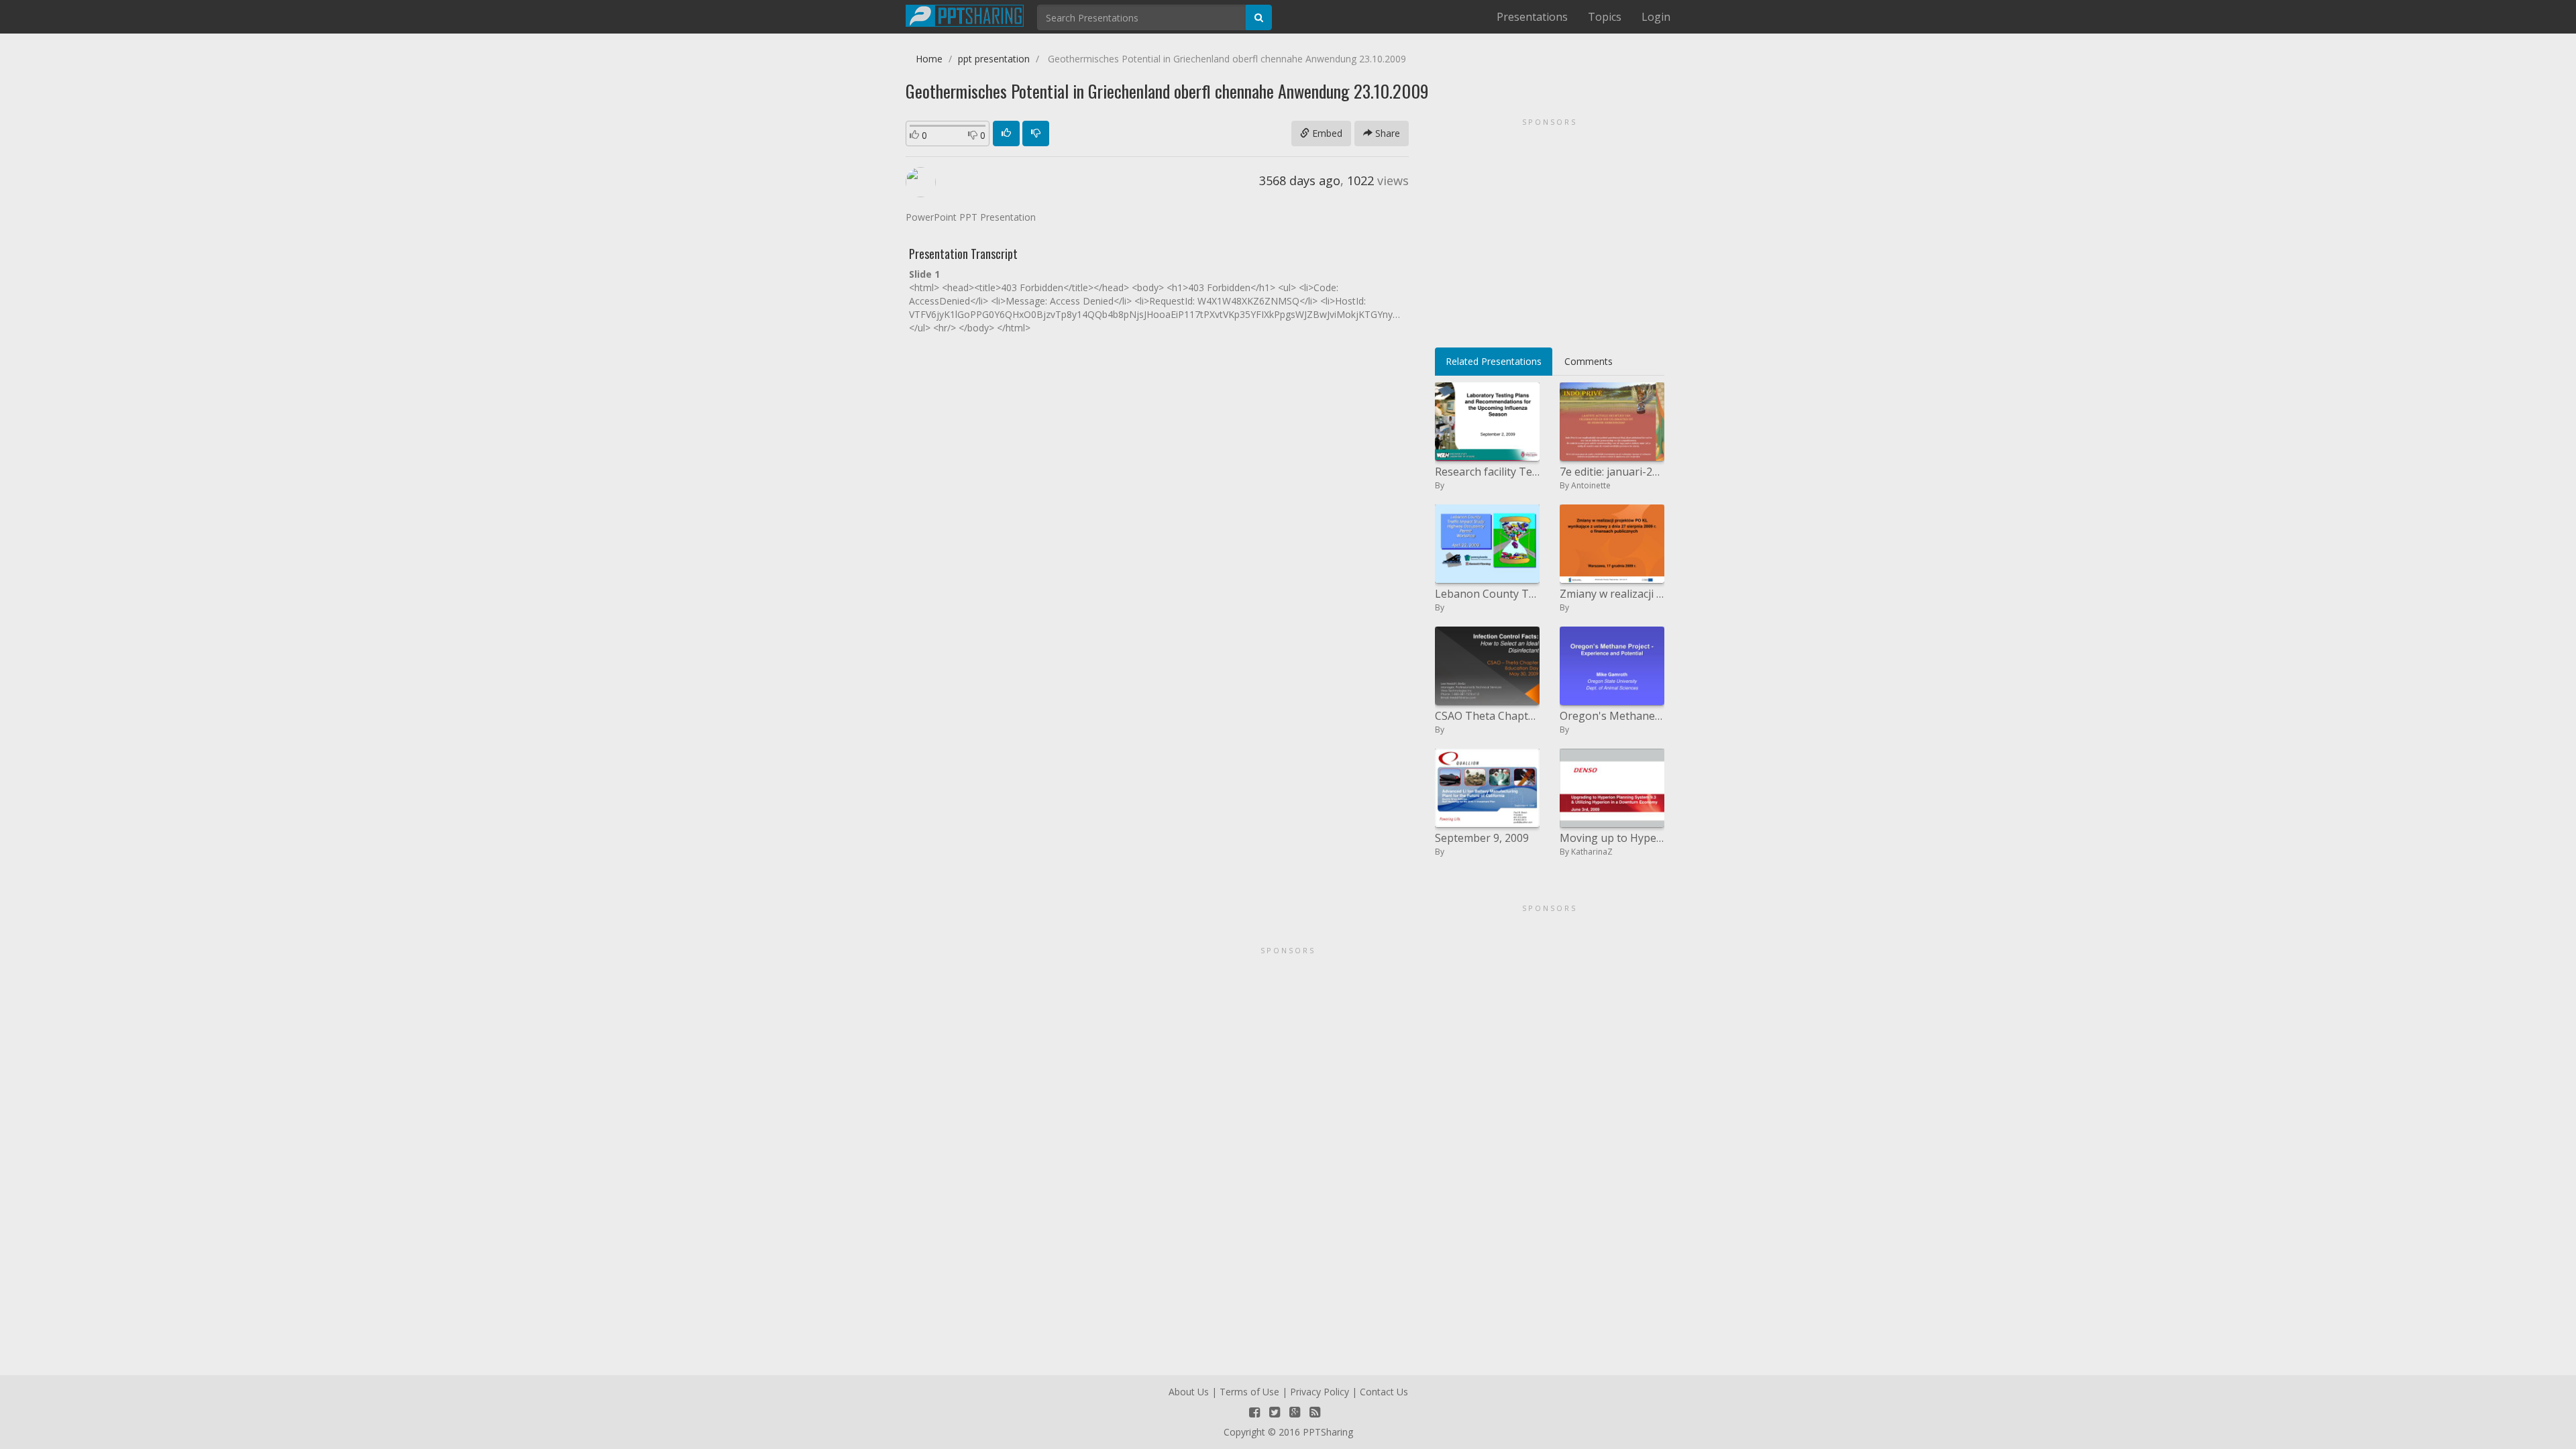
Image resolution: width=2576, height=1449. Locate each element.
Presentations (1532, 17)
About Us (1189, 1392)
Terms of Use (1249, 1392)
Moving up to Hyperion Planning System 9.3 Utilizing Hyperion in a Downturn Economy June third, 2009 (1612, 838)
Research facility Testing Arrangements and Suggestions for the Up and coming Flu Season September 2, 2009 (1487, 472)
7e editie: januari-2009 (1612, 472)
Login (1656, 17)
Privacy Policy (1320, 1392)
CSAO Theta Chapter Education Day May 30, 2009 (1487, 716)
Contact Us (1384, 1392)
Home (929, 59)
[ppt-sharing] (965, 14)
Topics (1605, 17)
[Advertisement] (1550, 228)
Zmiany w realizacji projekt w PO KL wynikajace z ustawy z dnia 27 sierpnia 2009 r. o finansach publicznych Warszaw (1612, 594)
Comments (1589, 361)
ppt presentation (994, 59)
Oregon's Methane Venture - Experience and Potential (1612, 716)
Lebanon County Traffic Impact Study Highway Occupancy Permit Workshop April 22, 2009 (1487, 594)
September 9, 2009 (1482, 838)
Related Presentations (1494, 361)
